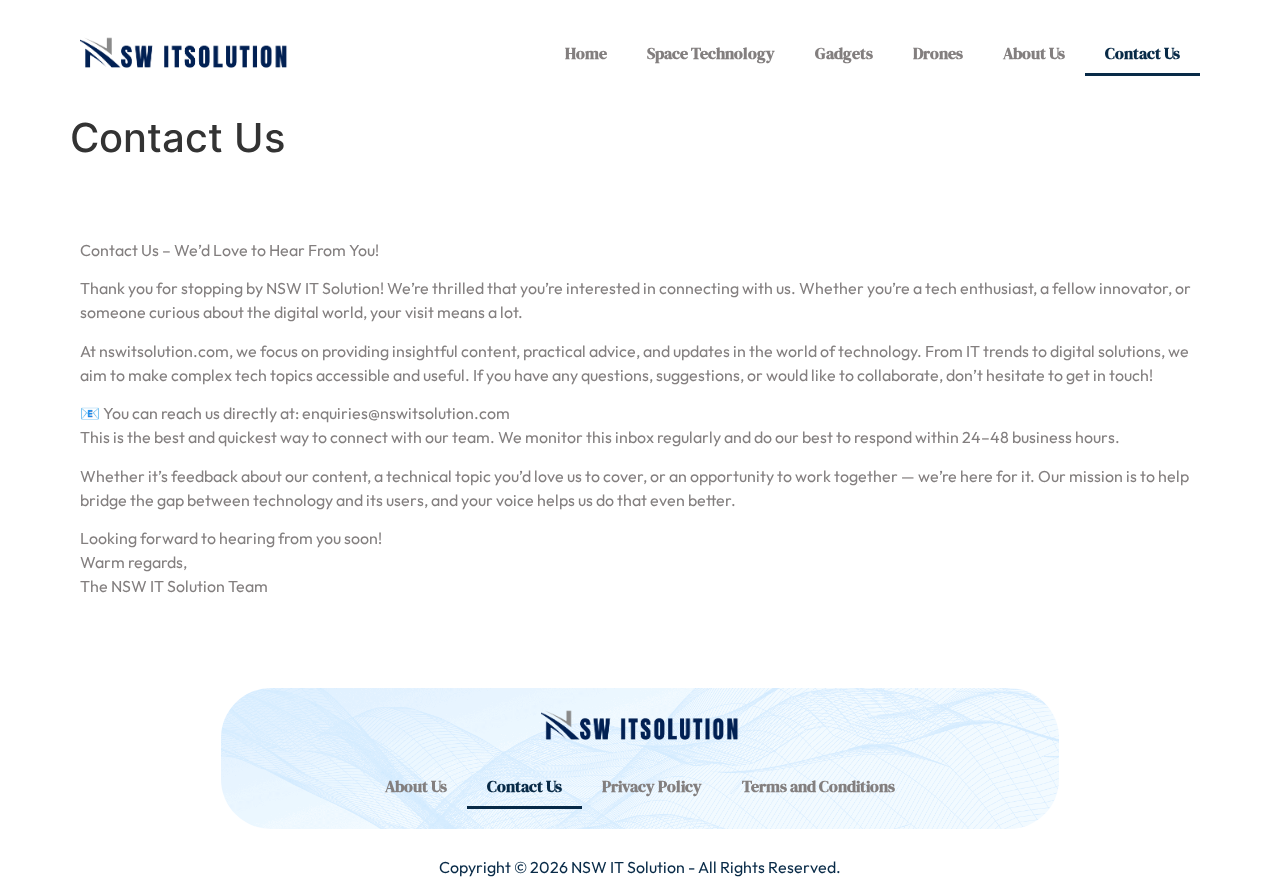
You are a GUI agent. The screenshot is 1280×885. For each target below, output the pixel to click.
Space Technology (711, 53)
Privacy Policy (652, 786)
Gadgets (844, 53)
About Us (1034, 53)
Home (586, 53)
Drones (938, 53)
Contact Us (1142, 53)
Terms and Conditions (818, 786)
